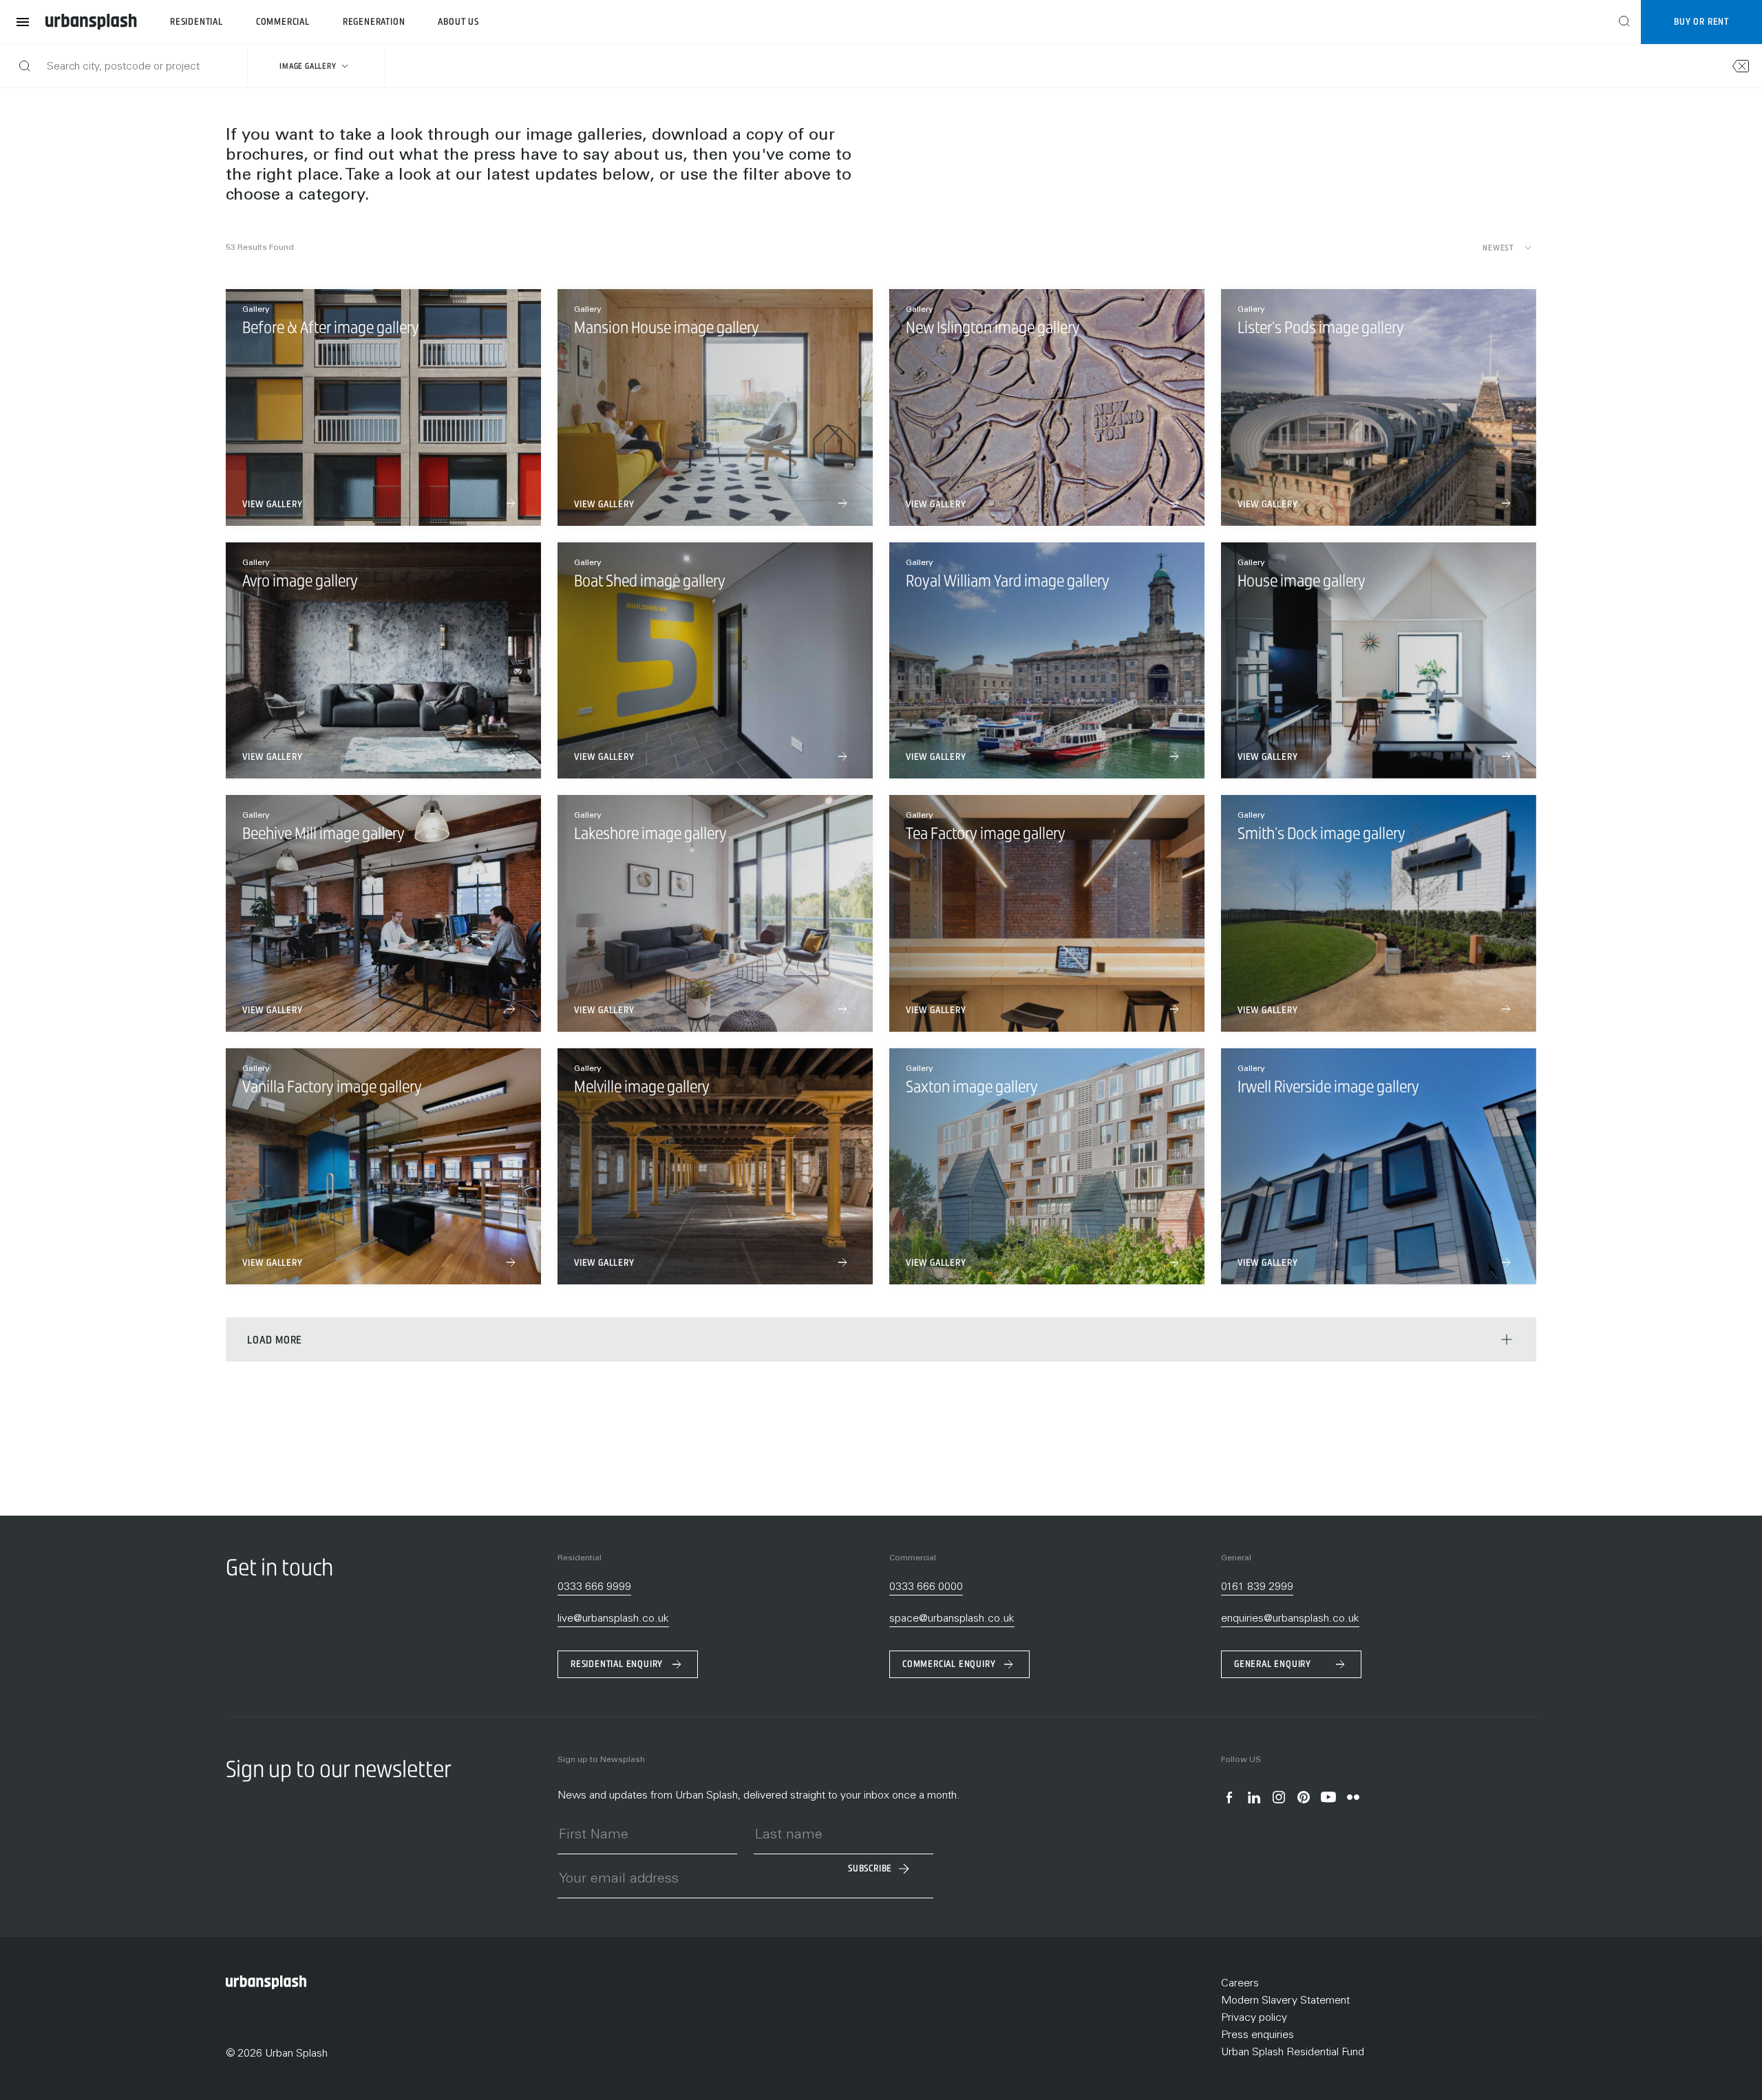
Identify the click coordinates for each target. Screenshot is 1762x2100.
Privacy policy (1254, 2018)
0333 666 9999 (594, 1587)
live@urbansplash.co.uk (613, 1619)
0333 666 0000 (926, 1587)
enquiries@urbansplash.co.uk (1290, 1619)
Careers (1240, 1984)
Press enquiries (1257, 2035)
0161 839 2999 (1257, 1587)
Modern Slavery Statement (1285, 2001)
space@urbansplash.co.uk (952, 1619)
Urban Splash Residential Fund (1293, 2053)
